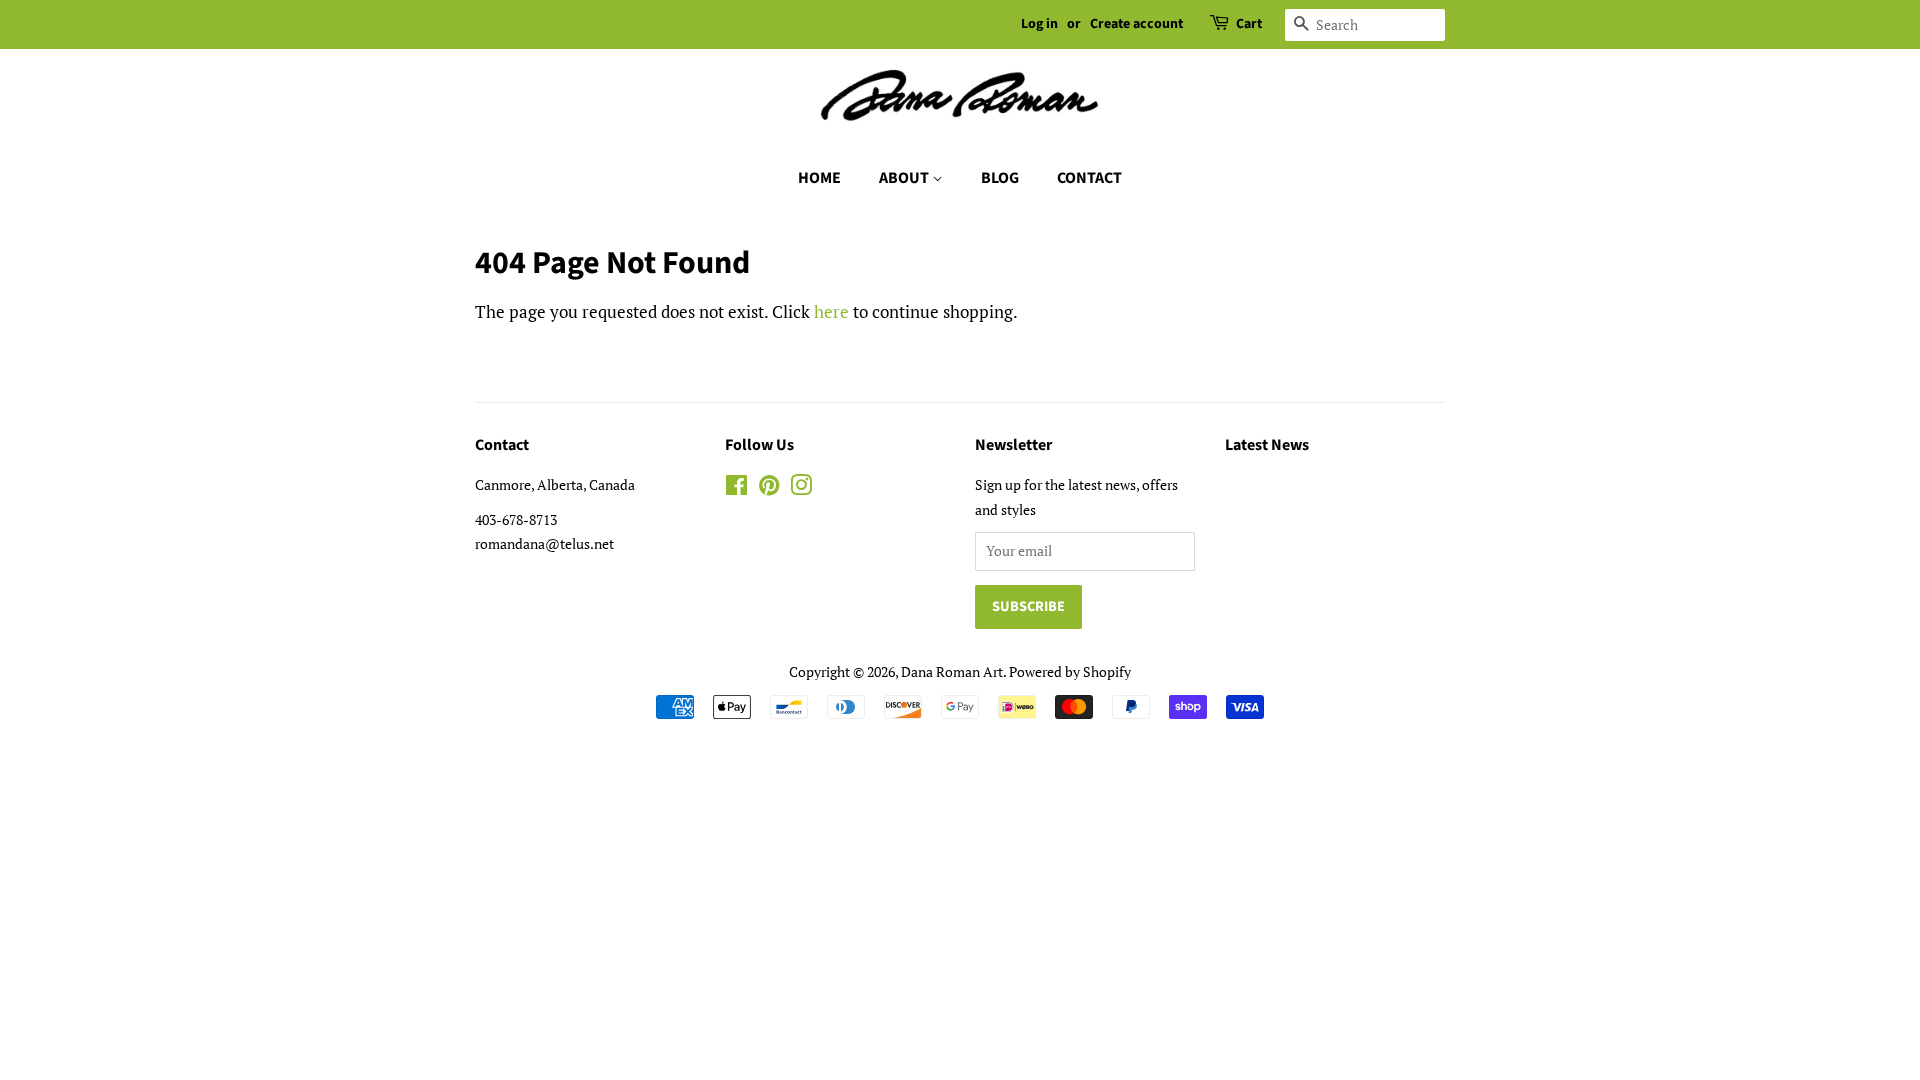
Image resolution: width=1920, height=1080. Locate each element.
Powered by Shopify (1070, 671)
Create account (1136, 24)
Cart (1249, 24)
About (905, 178)
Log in (1039, 24)
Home (819, 178)
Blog (1000, 178)
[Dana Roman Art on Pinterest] (769, 488)
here (831, 311)
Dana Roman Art (952, 671)
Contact (1089, 178)
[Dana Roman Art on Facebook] (736, 488)
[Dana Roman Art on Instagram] (801, 488)
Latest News (1267, 445)
